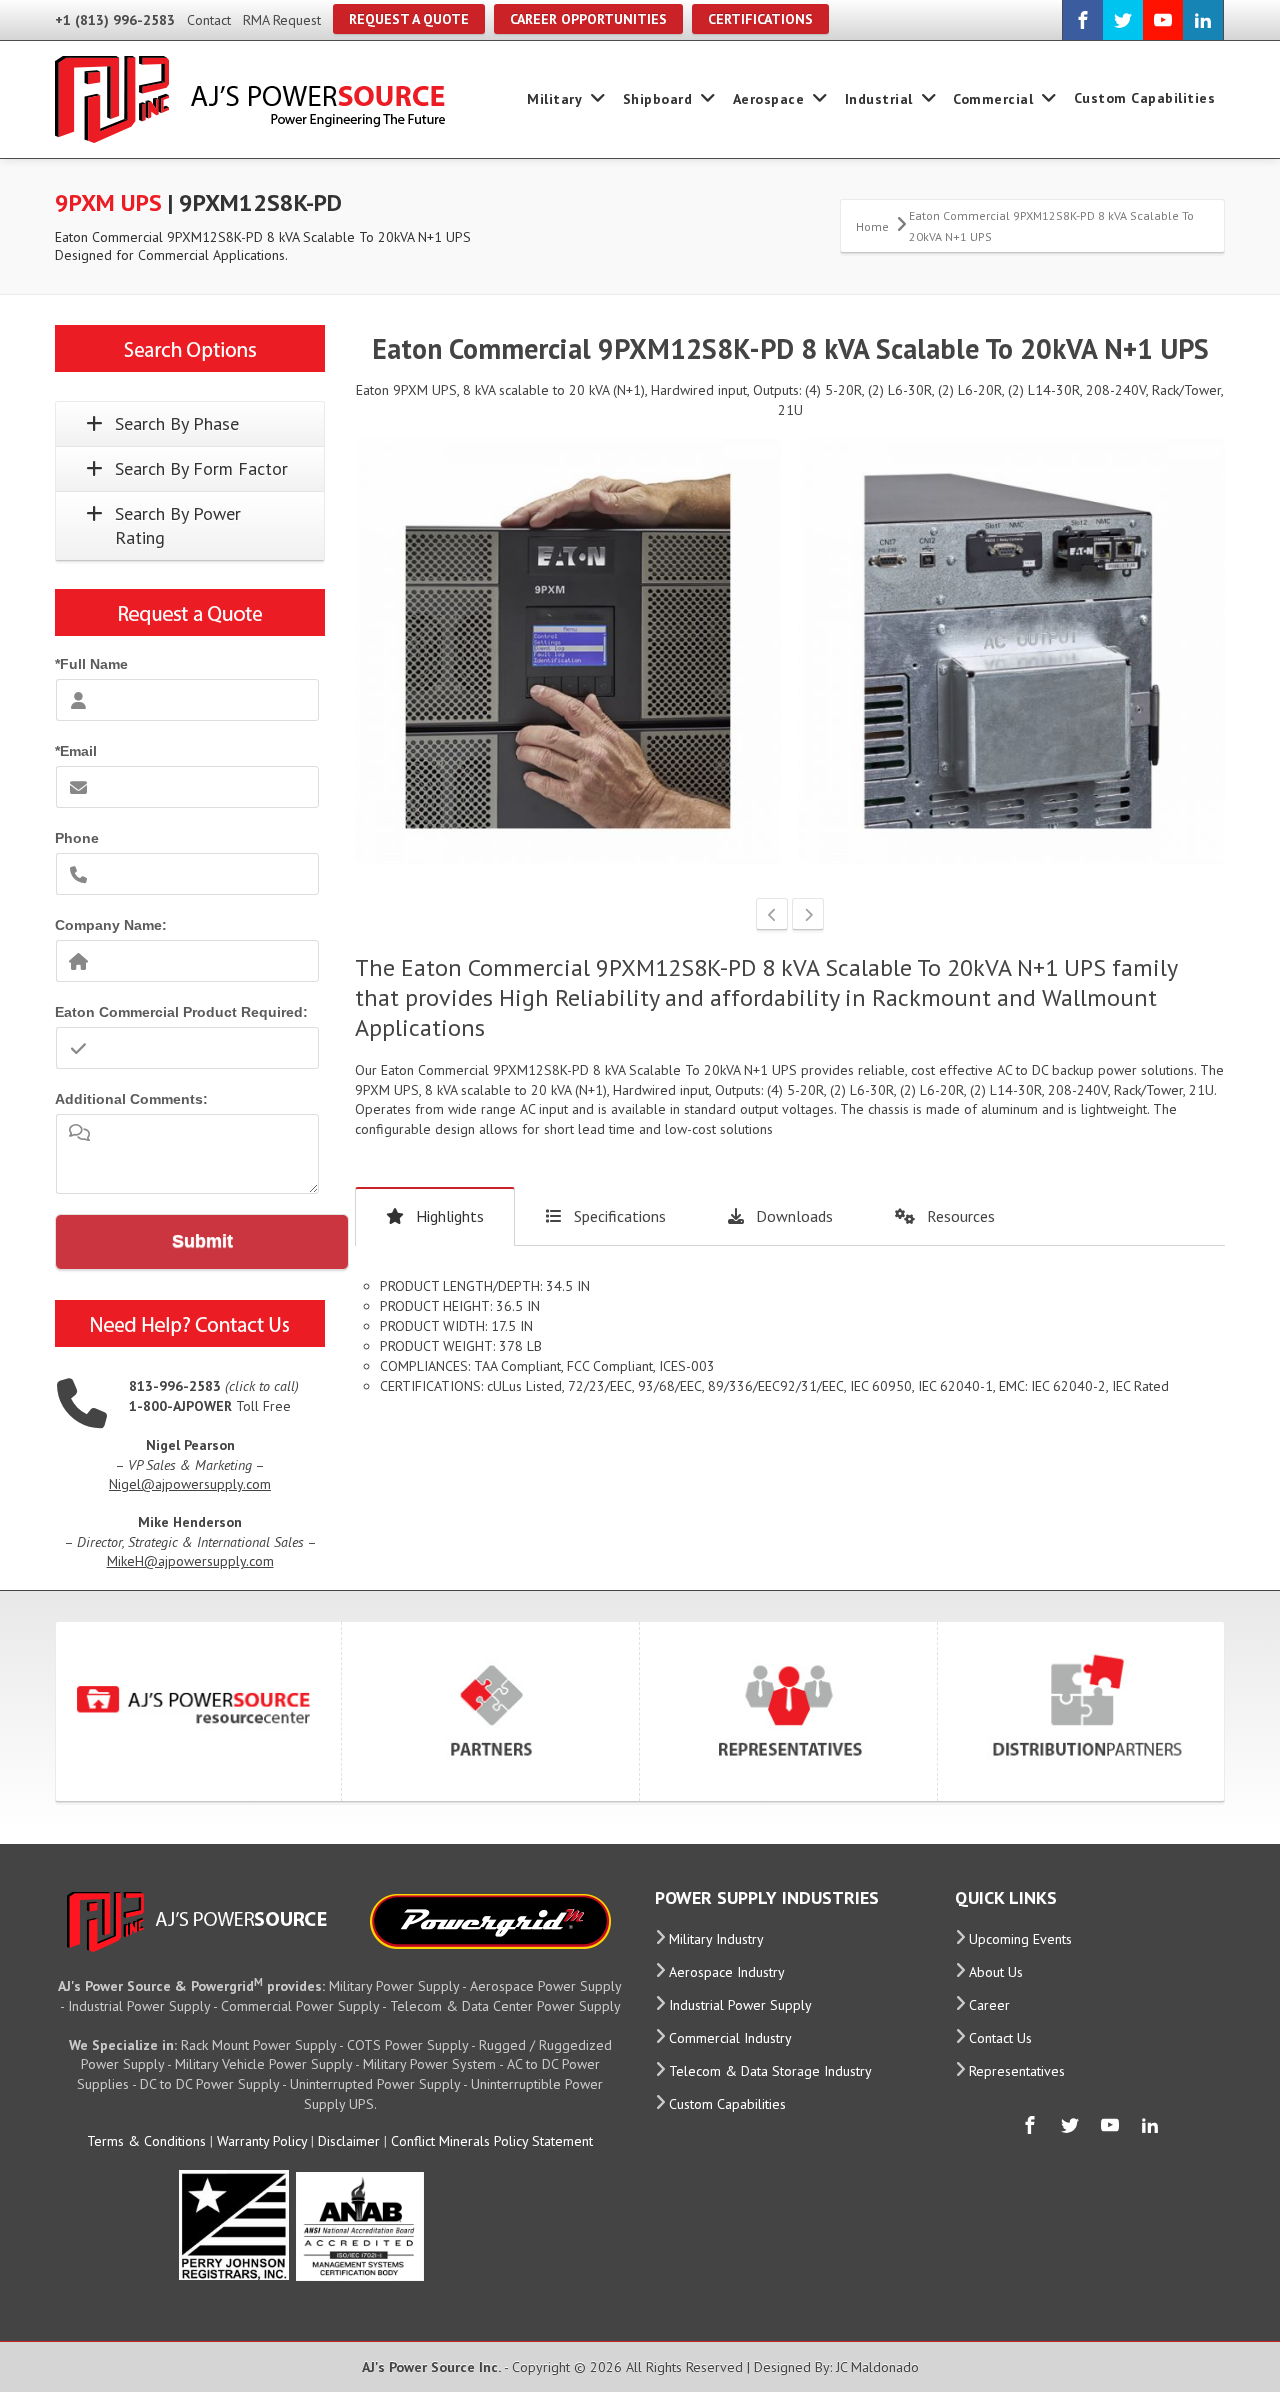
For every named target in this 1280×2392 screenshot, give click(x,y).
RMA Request (282, 20)
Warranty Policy (262, 2141)
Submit (202, 1241)
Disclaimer (349, 2141)
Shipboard (658, 99)
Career (989, 2005)
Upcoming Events (1020, 1939)
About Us (996, 1972)
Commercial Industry (730, 2038)
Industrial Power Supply (740, 2005)
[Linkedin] (1203, 20)
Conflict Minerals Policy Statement (492, 2141)
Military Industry (716, 1939)
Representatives (1017, 2071)
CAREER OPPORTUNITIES (588, 19)
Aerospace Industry (727, 1972)
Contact (209, 20)
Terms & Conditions (146, 2141)
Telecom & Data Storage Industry (770, 2071)
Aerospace (769, 99)
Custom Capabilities (1145, 98)
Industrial (879, 99)
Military (554, 99)
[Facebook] (1083, 20)
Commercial (993, 99)
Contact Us (1000, 2038)
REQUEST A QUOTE (409, 19)
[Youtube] (1163, 20)
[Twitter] (1123, 20)
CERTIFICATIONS (760, 19)
